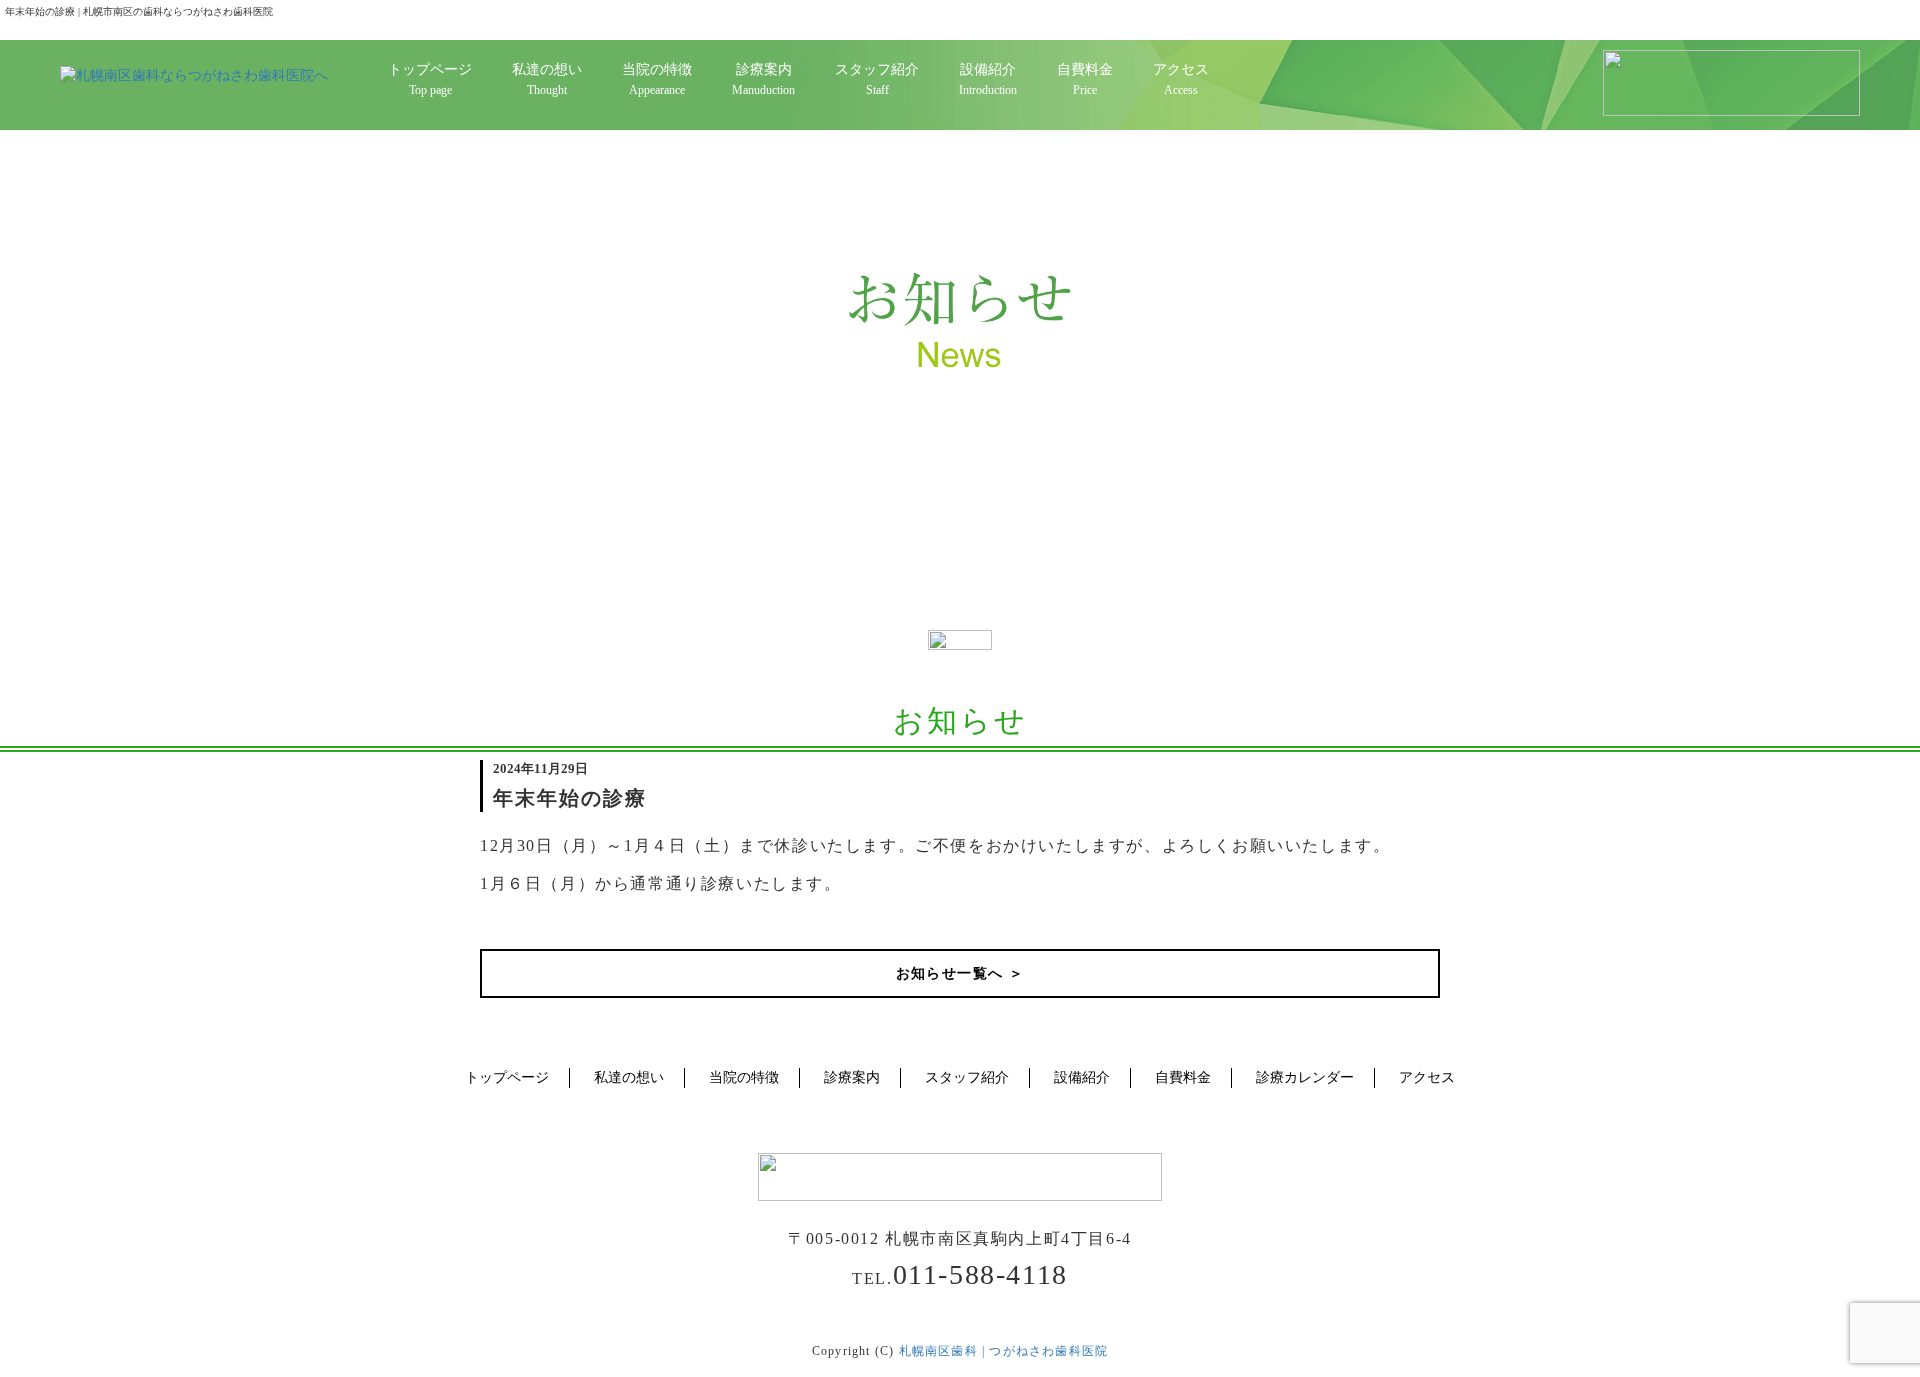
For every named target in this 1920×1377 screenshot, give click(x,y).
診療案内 (852, 1077)
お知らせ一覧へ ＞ (960, 973)
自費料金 (1183, 1077)
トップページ (507, 1077)
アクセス (1427, 1077)
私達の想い (629, 1077)
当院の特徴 (744, 1077)
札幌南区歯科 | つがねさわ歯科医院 (1004, 1351)
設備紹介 (1082, 1077)
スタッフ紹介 (967, 1077)
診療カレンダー (1305, 1077)
